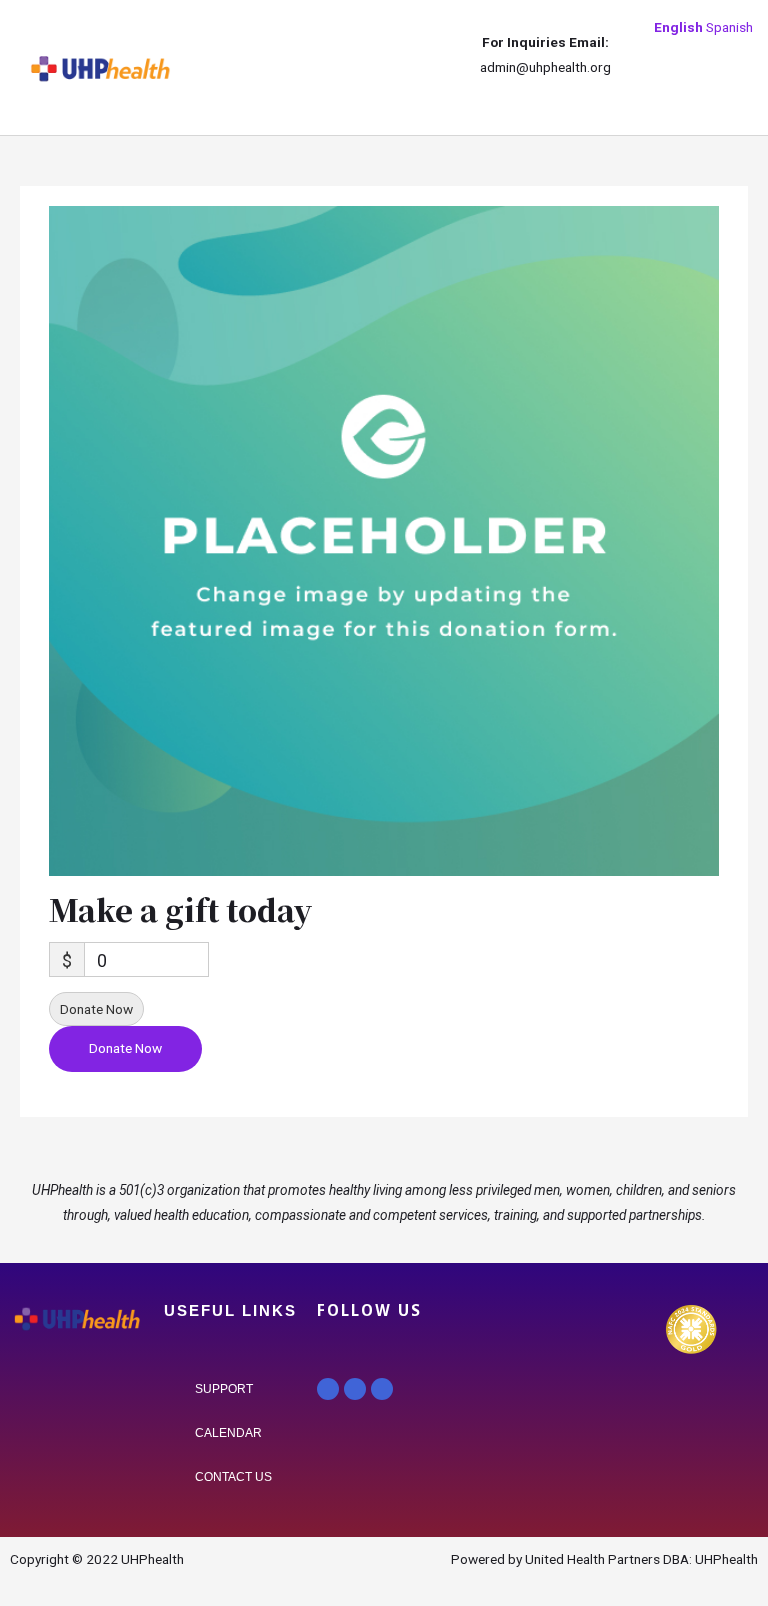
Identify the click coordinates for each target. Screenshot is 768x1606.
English (678, 27)
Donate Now (96, 1009)
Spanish (729, 27)
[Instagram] (382, 1389)
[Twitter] (355, 1389)
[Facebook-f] (328, 1389)
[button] (202, 67)
